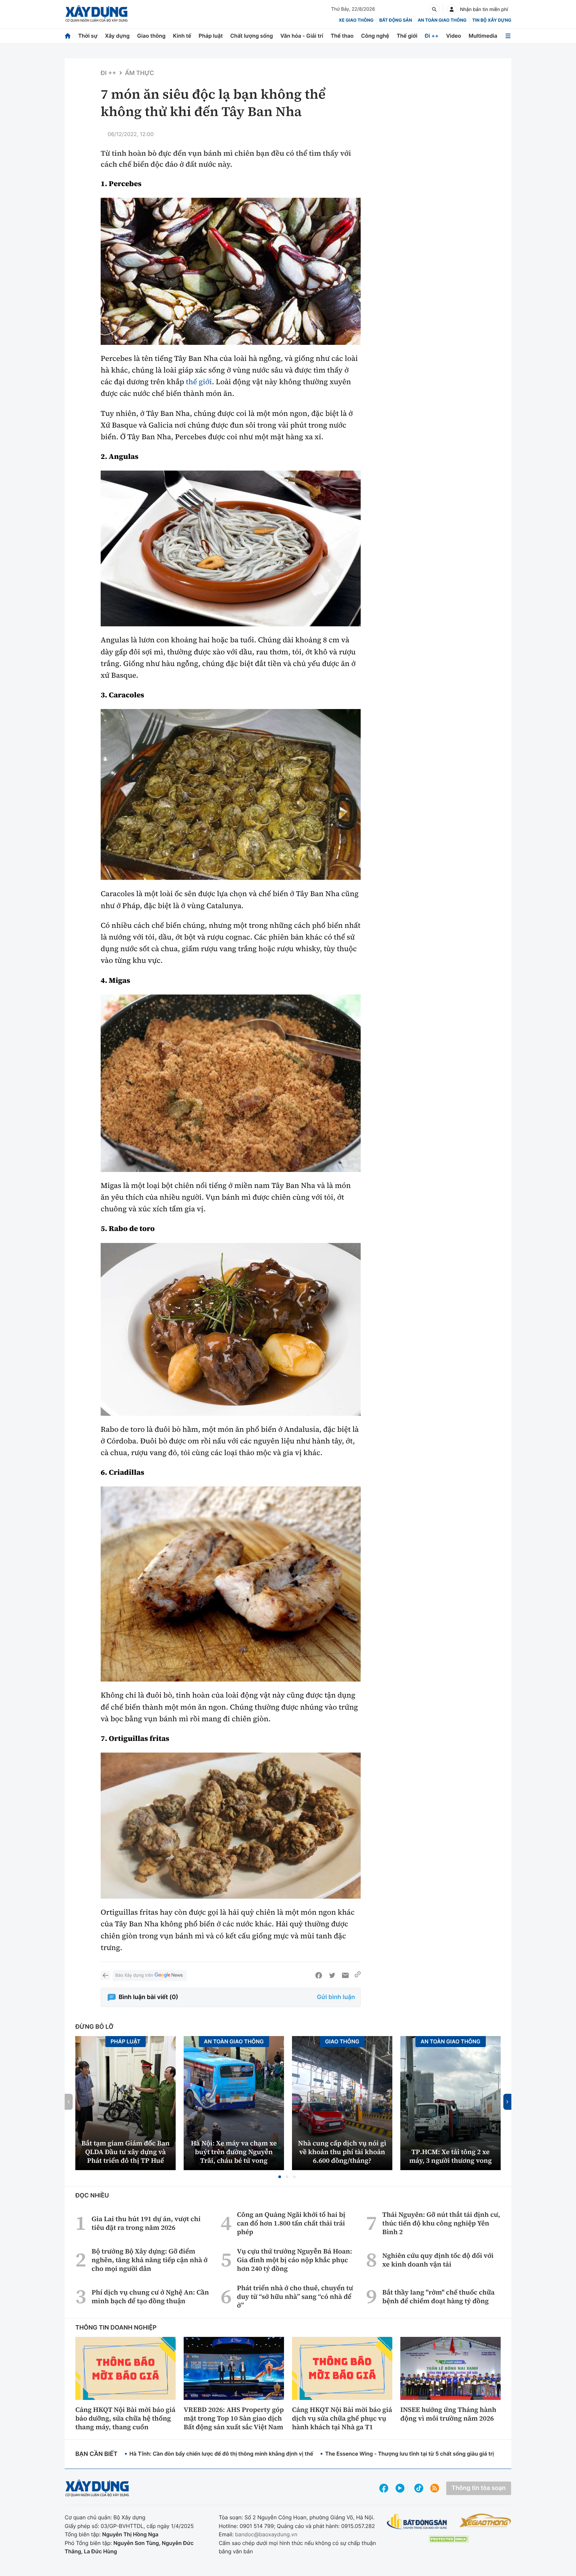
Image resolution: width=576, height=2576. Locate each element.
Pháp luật (211, 36)
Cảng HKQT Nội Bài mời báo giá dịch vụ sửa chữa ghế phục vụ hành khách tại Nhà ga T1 (342, 2418)
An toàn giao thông (442, 20)
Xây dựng (117, 36)
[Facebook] (319, 1975)
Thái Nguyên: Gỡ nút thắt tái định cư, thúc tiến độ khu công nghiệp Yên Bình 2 (441, 2223)
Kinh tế (182, 36)
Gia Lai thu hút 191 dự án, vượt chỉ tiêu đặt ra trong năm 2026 (146, 2223)
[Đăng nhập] (452, 9)
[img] (231, 271)
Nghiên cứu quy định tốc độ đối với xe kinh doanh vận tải (438, 2260)
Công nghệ (375, 36)
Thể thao (342, 36)
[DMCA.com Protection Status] (449, 2539)
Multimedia (483, 36)
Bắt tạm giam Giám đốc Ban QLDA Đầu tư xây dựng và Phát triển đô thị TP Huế (125, 2152)
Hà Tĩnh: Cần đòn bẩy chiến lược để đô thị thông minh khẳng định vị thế (221, 2454)
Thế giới (407, 36)
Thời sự (88, 36)
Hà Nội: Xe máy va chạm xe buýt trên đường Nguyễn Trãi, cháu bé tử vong (234, 2152)
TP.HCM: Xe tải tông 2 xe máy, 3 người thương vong (451, 2156)
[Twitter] (332, 1975)
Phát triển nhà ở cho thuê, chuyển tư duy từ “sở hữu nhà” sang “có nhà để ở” (295, 2297)
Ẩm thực (140, 73)
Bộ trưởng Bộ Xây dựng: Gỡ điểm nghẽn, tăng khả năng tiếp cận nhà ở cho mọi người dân (150, 2260)
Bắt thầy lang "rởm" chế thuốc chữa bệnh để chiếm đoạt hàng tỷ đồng (438, 2297)
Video (453, 36)
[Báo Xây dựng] (96, 14)
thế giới (199, 382)
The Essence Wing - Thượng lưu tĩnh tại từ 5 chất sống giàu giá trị (409, 2454)
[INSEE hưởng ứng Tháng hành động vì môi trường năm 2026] (450, 2368)
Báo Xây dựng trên (134, 1975)
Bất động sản (396, 20)
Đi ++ (432, 36)
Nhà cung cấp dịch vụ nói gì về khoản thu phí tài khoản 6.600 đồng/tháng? (342, 2152)
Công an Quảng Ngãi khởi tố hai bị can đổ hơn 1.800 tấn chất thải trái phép (291, 2223)
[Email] (345, 1975)
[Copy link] (358, 1975)
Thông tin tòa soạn (479, 2488)
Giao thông (151, 36)
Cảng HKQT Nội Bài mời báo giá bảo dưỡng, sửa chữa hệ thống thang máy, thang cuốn (125, 2418)
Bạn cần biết (96, 2454)
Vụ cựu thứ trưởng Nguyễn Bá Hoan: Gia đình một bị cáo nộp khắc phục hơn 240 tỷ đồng (294, 2260)
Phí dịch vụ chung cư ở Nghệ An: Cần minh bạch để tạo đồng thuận (150, 2297)
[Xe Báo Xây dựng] (485, 2520)
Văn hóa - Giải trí (302, 36)
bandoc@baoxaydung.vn (266, 2534)
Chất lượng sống (252, 36)
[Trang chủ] (68, 36)
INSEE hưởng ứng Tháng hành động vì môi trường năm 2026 (448, 2414)
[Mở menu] (508, 36)
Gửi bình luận (336, 1997)
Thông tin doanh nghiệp (116, 2328)
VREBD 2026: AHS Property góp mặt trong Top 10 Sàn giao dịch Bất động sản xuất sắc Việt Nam (234, 2418)
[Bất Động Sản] (417, 2522)
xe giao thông (356, 20)
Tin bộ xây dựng (492, 20)
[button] (280, 2177)
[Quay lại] (105, 1975)
